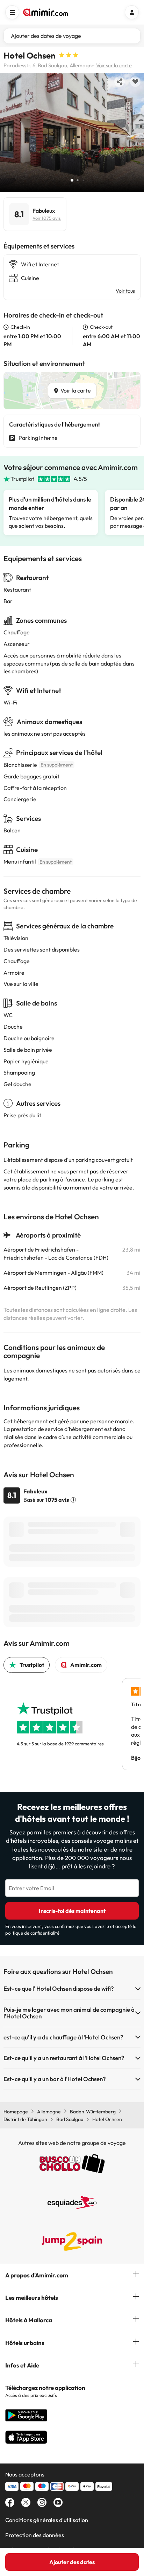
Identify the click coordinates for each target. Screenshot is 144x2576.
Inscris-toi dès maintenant (72, 1911)
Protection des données (35, 2535)
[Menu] (12, 12)
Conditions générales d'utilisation (47, 2520)
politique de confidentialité (32, 1933)
